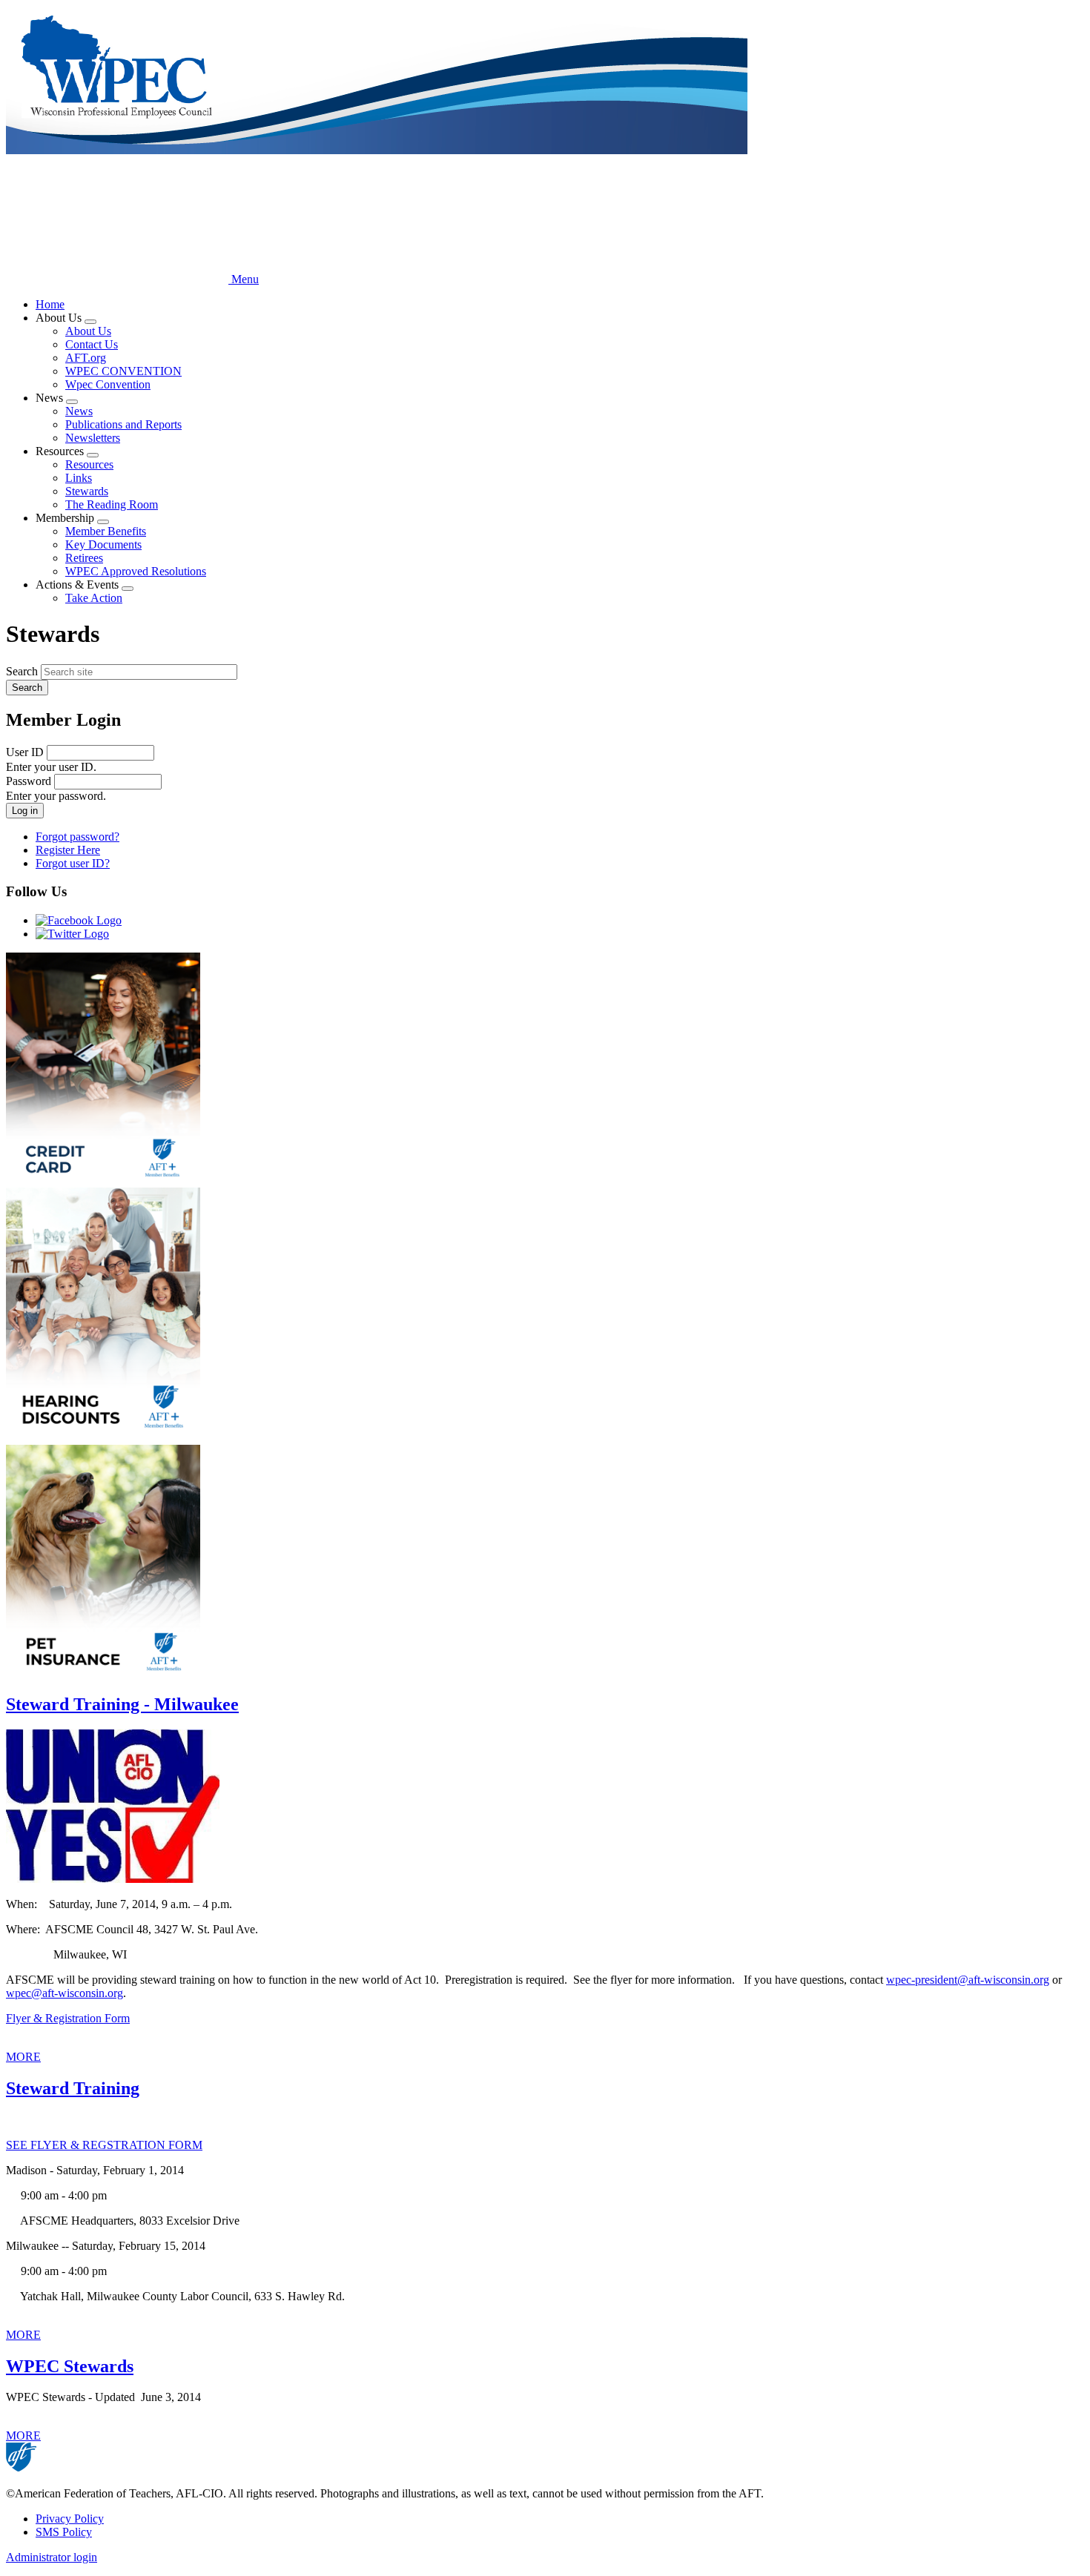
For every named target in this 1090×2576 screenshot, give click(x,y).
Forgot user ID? (73, 863)
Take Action (94, 598)
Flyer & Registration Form (68, 2018)
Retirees (84, 558)
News (79, 411)
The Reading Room (112, 504)
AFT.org (86, 358)
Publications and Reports (123, 424)
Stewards (87, 491)
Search (22, 671)
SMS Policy (64, 2532)
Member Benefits (106, 531)
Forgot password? (77, 837)
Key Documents (103, 544)
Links (79, 478)
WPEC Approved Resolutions (136, 571)
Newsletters (93, 438)
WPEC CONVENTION (123, 371)
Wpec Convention (108, 384)
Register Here (68, 850)
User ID (25, 752)
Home (50, 304)
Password (29, 781)
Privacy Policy (70, 2519)
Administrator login (52, 2557)
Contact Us (92, 344)
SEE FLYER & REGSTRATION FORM (104, 2145)
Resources (89, 464)
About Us (88, 331)
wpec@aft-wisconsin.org (65, 1993)
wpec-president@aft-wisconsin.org (968, 1980)
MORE (23, 2057)
